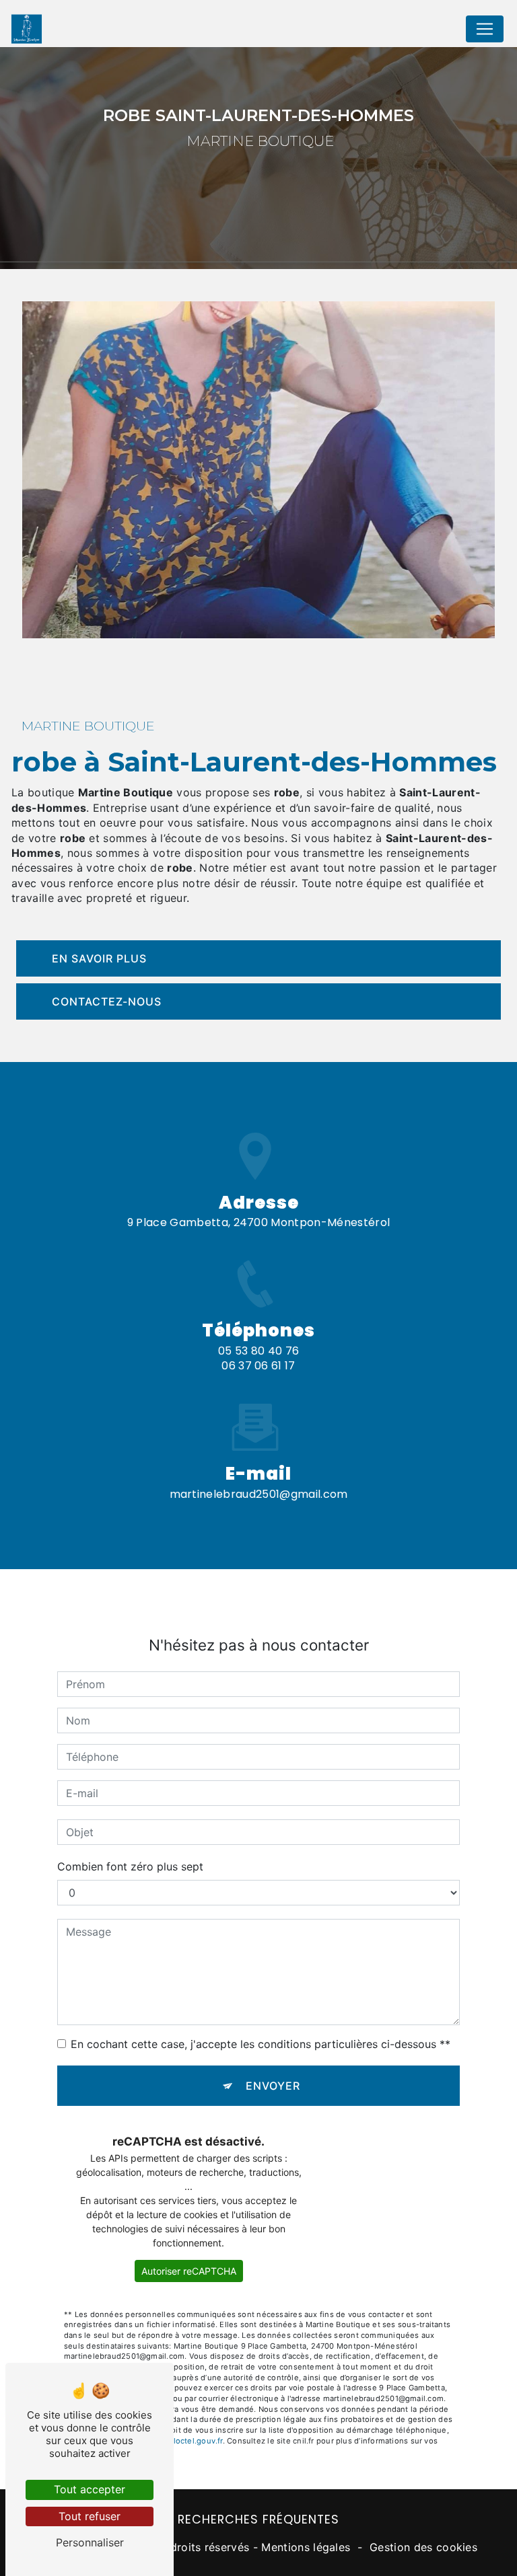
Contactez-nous (107, 1001)
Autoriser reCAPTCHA (189, 2271)
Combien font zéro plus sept (130, 1866)
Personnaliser (90, 2542)
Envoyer (273, 2086)
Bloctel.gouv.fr (195, 2441)
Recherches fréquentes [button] (258, 2520)
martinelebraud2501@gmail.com (259, 1494)
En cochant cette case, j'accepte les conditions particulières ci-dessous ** (261, 2044)
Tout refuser (90, 2516)
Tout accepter (90, 2489)
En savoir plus (99, 958)
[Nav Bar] (485, 29)
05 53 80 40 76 (258, 1351)
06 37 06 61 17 (258, 1366)
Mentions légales (306, 2547)
